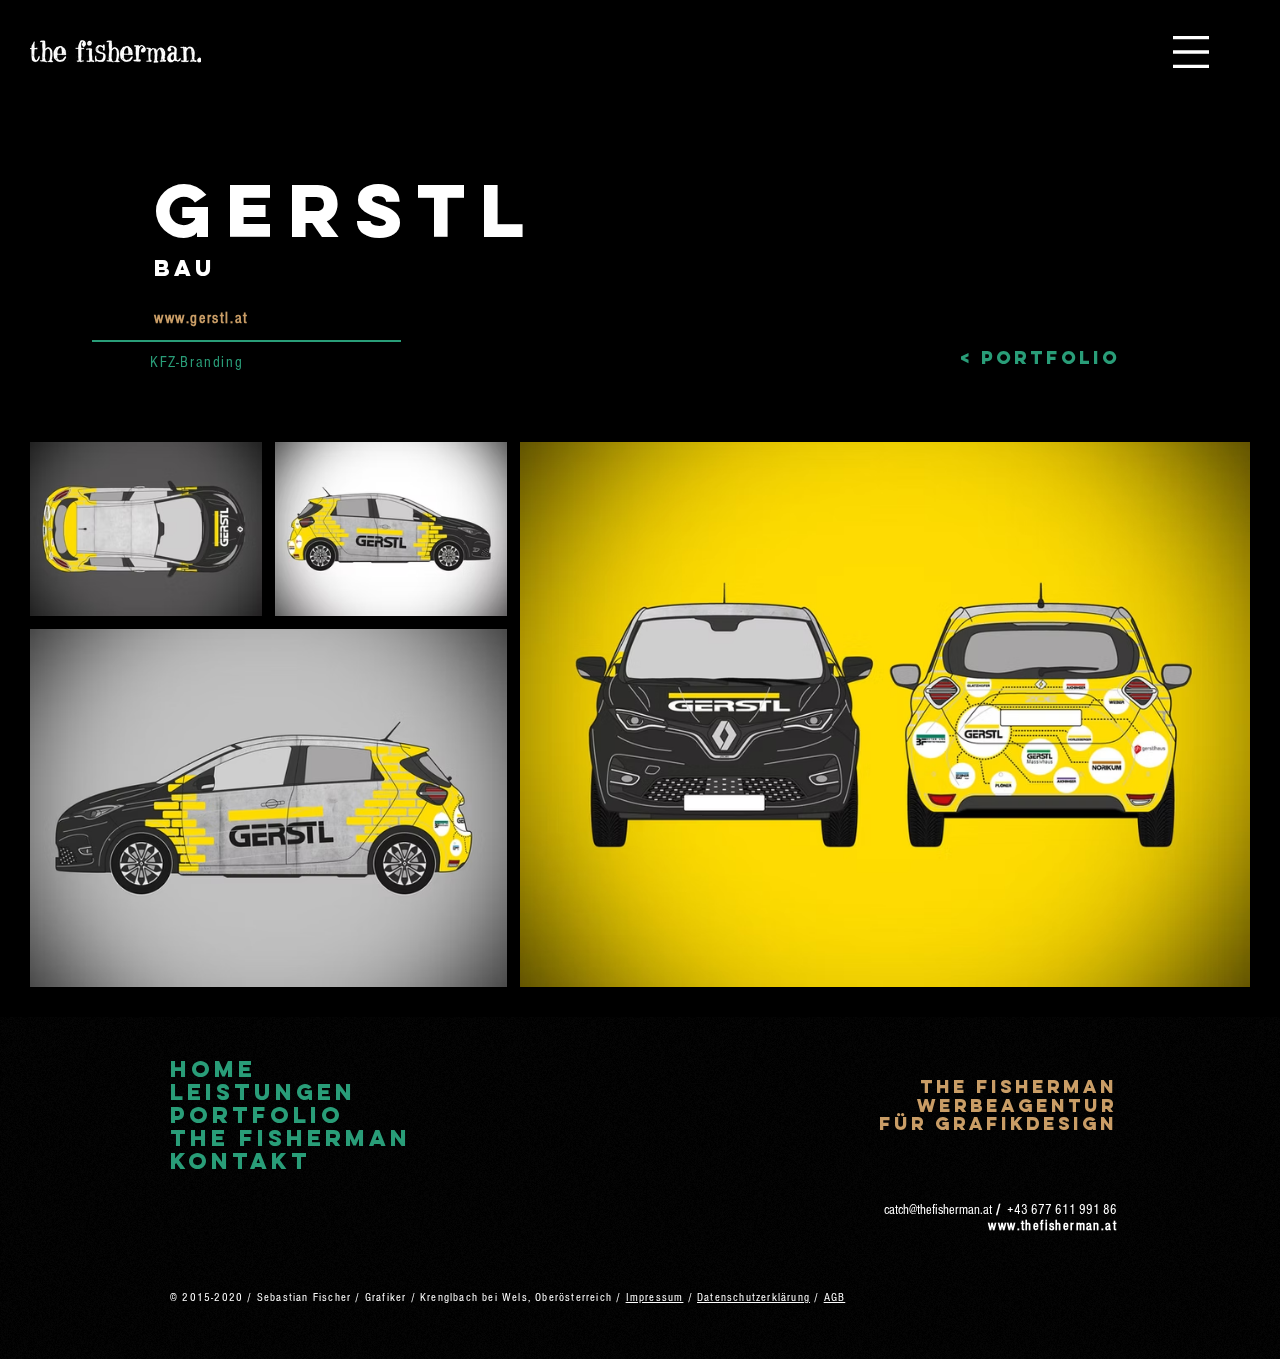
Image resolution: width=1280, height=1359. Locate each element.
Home (213, 1069)
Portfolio (257, 1115)
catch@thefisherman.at (938, 1210)
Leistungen (263, 1092)
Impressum (655, 1297)
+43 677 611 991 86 (1062, 1210)
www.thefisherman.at (1052, 1226)
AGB (835, 1297)
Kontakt (240, 1161)
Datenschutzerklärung (753, 1297)
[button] (1191, 52)
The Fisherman (290, 1138)
